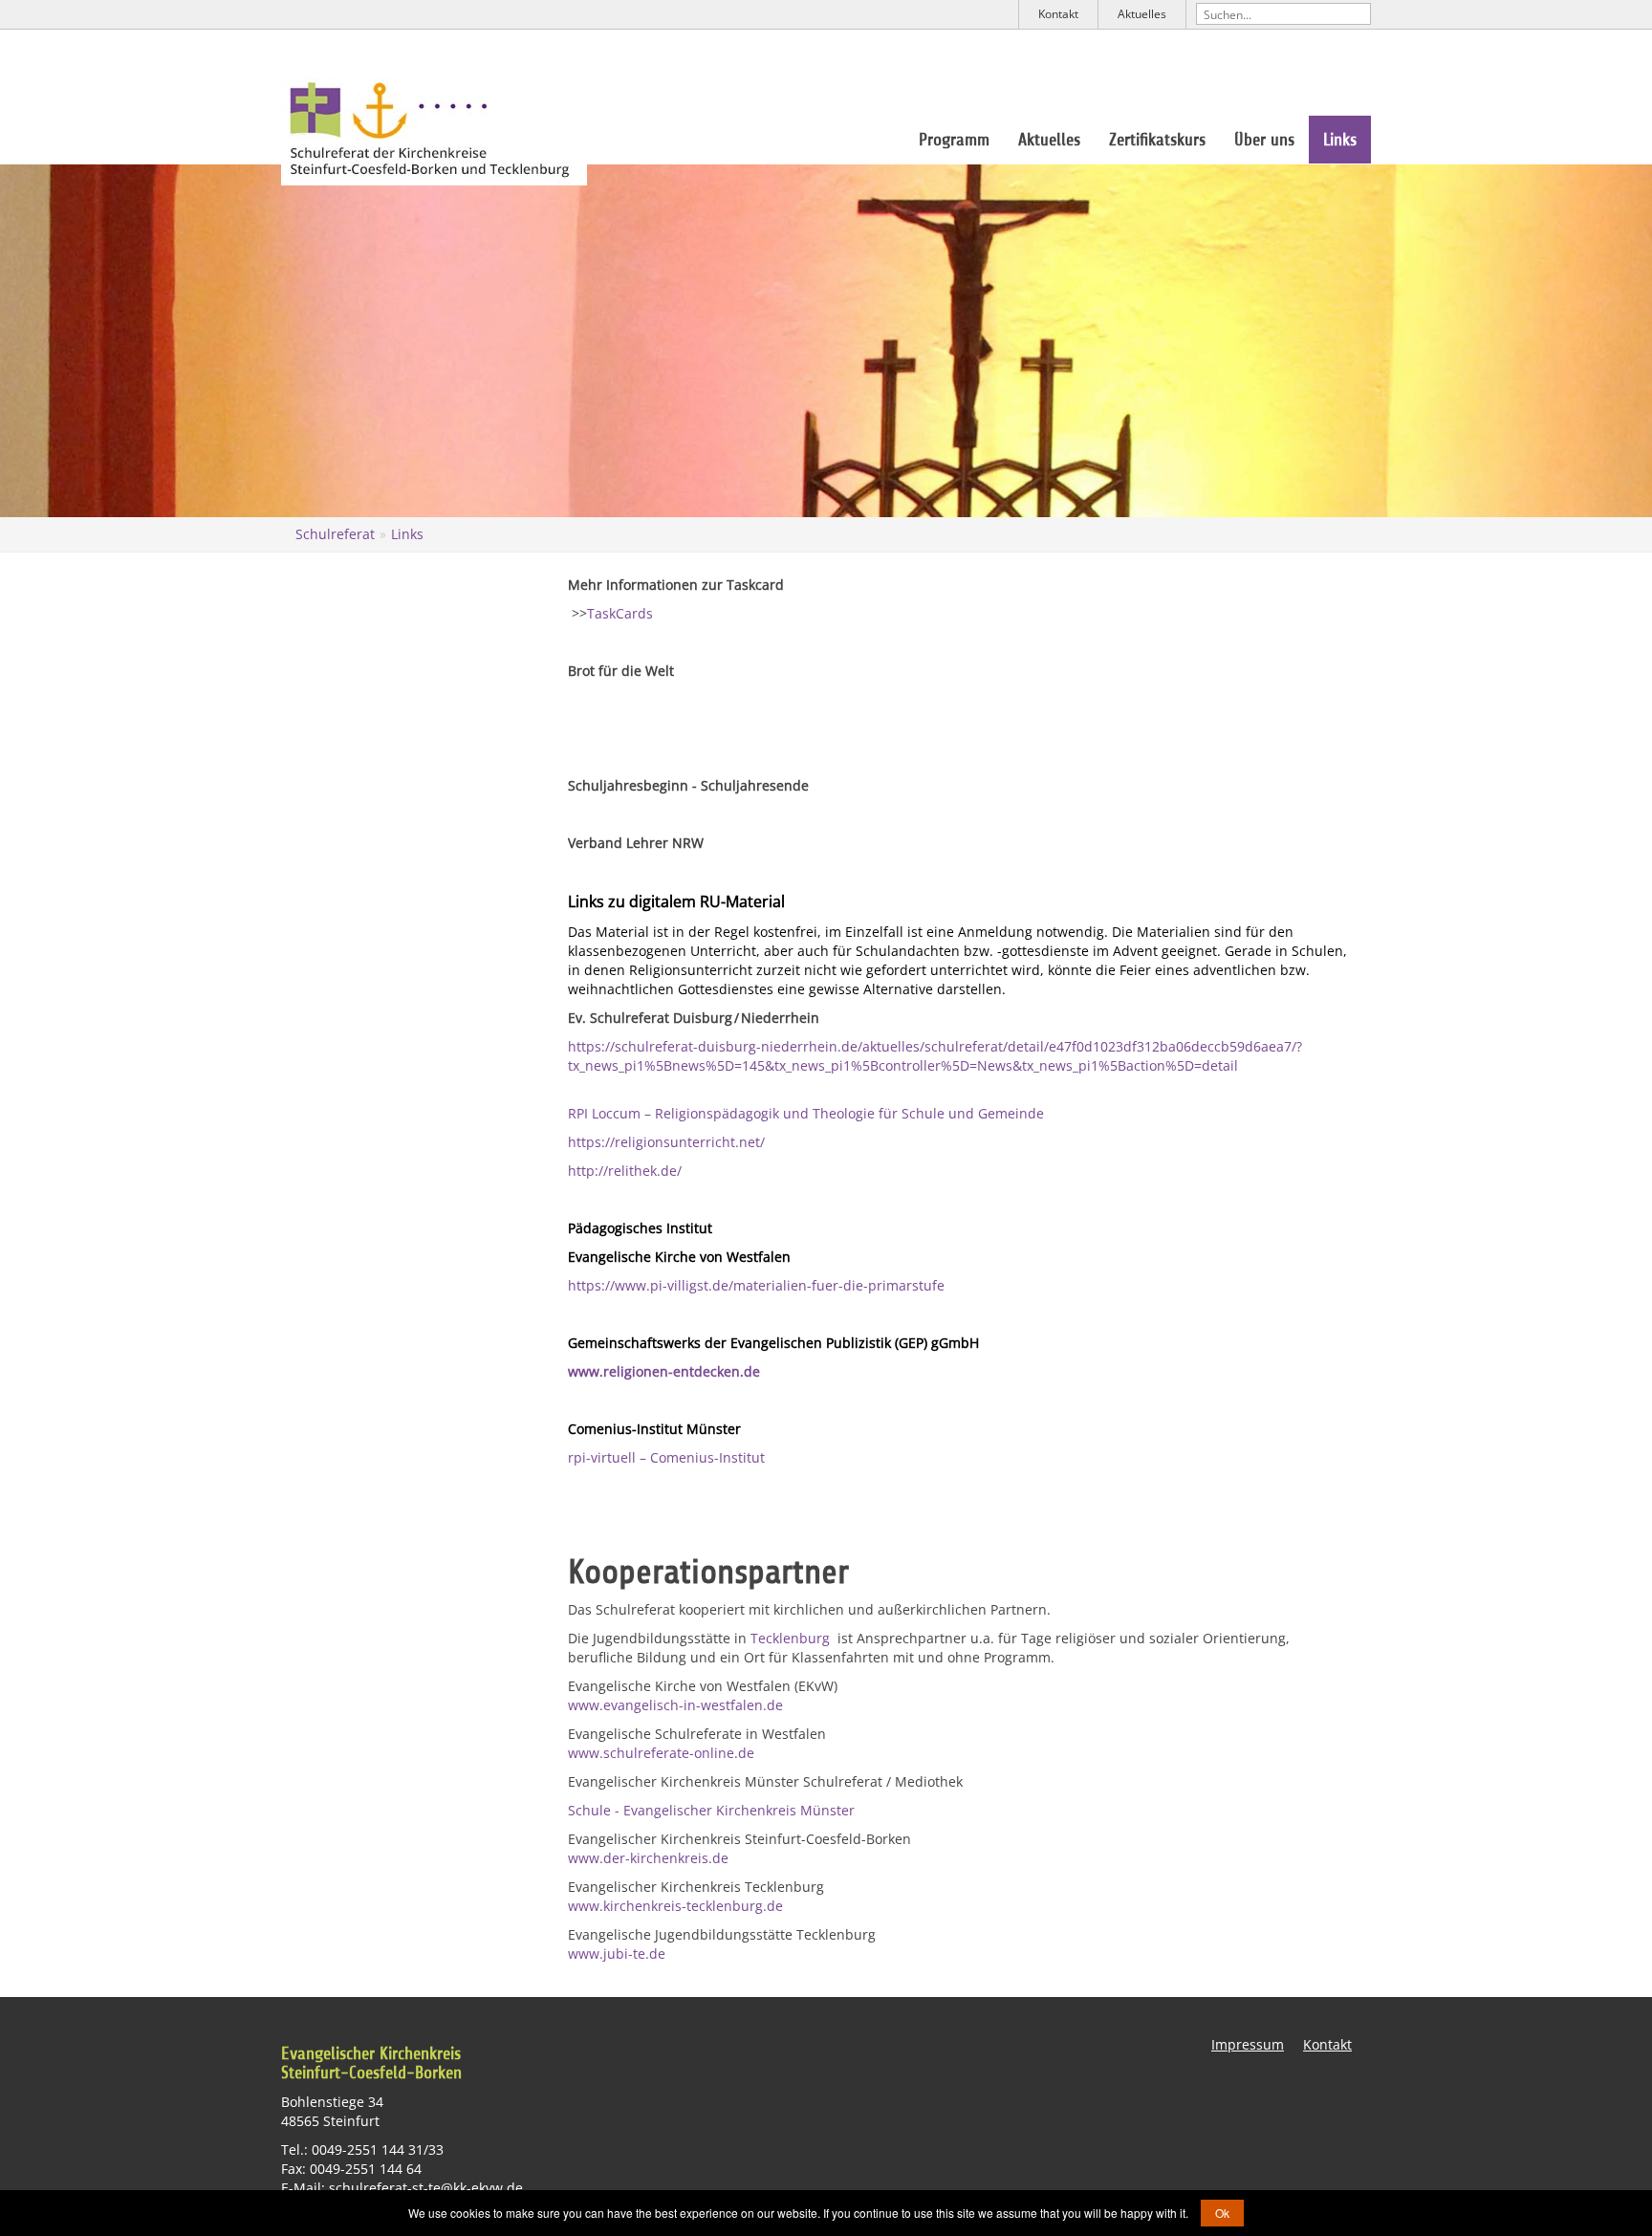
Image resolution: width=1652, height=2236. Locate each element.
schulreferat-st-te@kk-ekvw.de (426, 2188)
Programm (954, 140)
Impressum (1248, 2044)
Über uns (1264, 140)
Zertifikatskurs (1157, 140)
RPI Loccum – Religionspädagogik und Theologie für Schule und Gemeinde (806, 1113)
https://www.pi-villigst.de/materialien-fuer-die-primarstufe (756, 1285)
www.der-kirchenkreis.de (648, 1858)
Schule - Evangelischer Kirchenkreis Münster (711, 1810)
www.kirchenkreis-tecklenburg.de (675, 1906)
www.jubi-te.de (617, 1954)
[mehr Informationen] (570, 728)
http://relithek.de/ (625, 1171)
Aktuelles (1142, 14)
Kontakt (1058, 14)
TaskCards (620, 613)
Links (1340, 140)
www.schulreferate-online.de (661, 1753)
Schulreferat (335, 534)
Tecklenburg (792, 1638)
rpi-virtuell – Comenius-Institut (666, 1457)
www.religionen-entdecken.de (664, 1371)
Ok (1222, 2213)
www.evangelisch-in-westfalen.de (675, 1705)
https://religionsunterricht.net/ (666, 1142)
